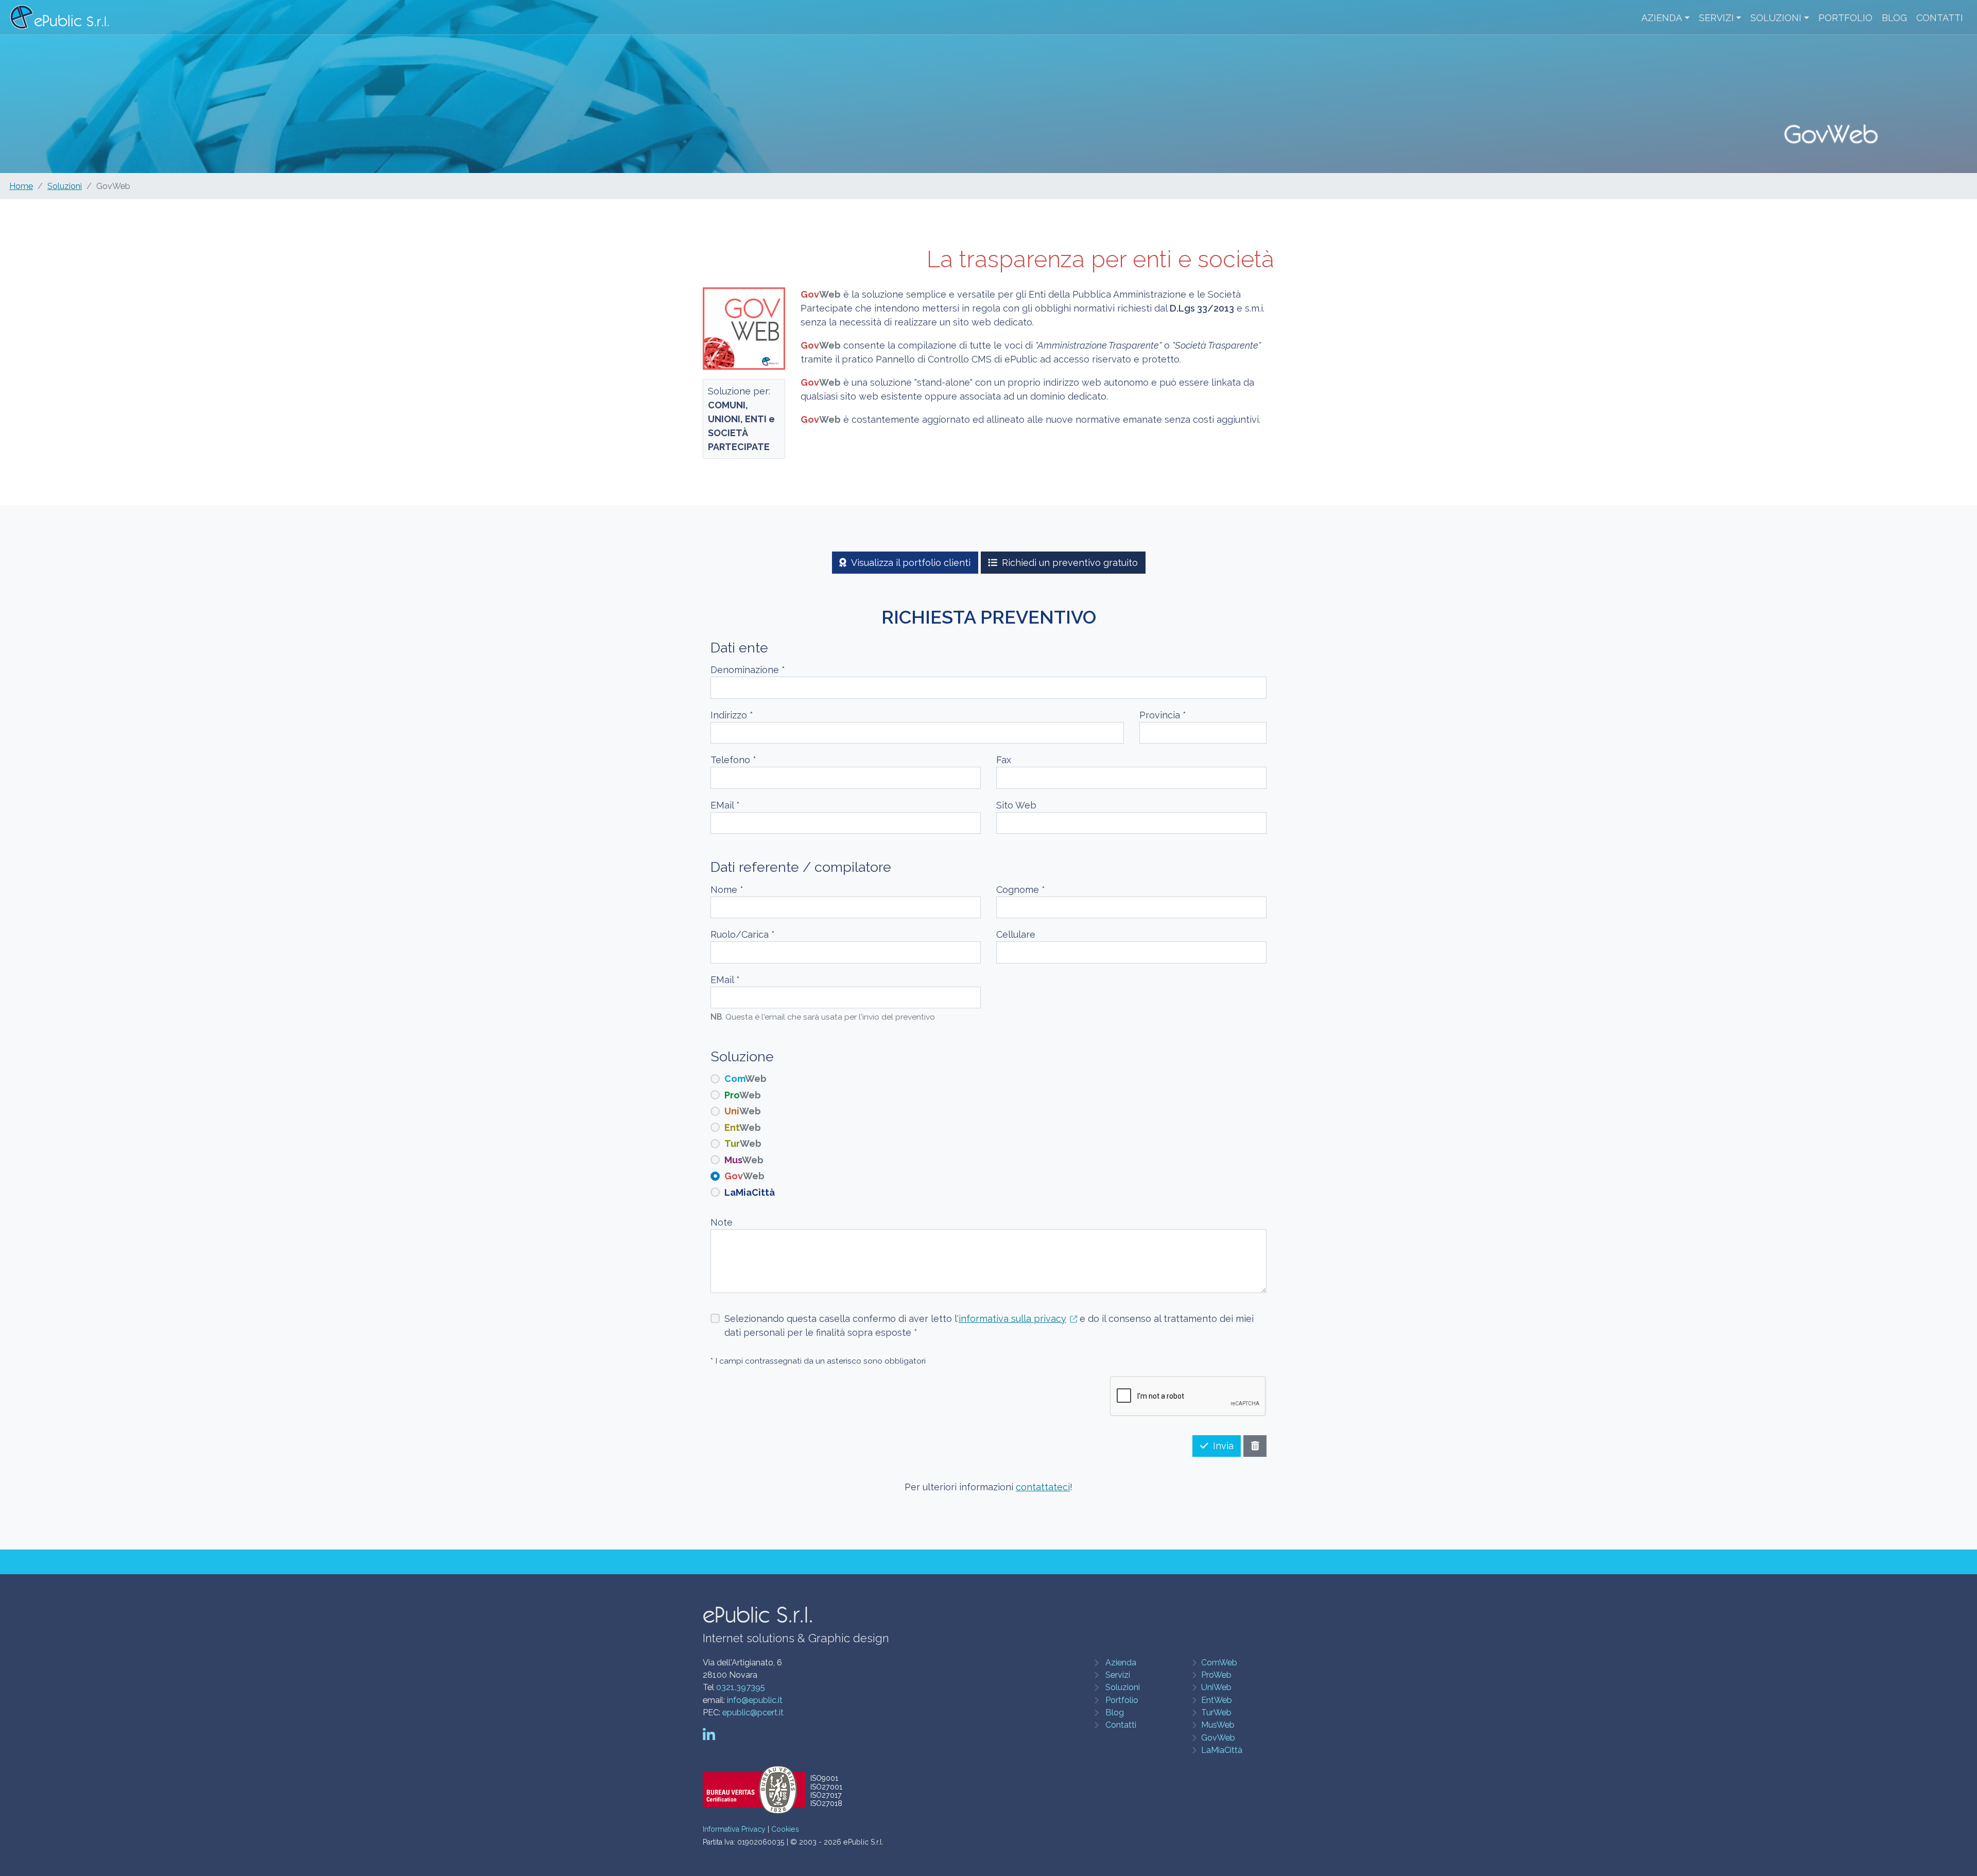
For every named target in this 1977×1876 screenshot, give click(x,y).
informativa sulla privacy (1012, 1319)
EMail (725, 805)
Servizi (1118, 1675)
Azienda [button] (1662, 18)
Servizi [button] (1716, 18)
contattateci (1043, 1487)
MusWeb (1218, 1725)
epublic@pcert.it (753, 1713)
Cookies (785, 1829)
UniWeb (1216, 1687)
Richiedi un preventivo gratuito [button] (1070, 563)
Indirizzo (732, 715)
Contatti (1940, 18)
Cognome (1021, 890)
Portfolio (1845, 18)
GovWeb (1218, 1738)
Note (722, 1222)
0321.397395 (741, 1687)
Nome (727, 890)
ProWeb (1216, 1675)
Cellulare (1016, 934)
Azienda (1121, 1663)
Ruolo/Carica (743, 934)
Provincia (1163, 715)
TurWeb (1216, 1713)
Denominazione (748, 670)
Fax (1004, 760)
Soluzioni (65, 186)
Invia (1223, 1446)
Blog (1894, 18)
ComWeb (1219, 1663)
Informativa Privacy (734, 1829)
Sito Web (1016, 805)
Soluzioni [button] (1776, 18)
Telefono (733, 760)
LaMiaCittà (1222, 1750)
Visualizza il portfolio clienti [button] (911, 563)
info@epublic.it (755, 1700)
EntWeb (1217, 1700)
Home (21, 186)
